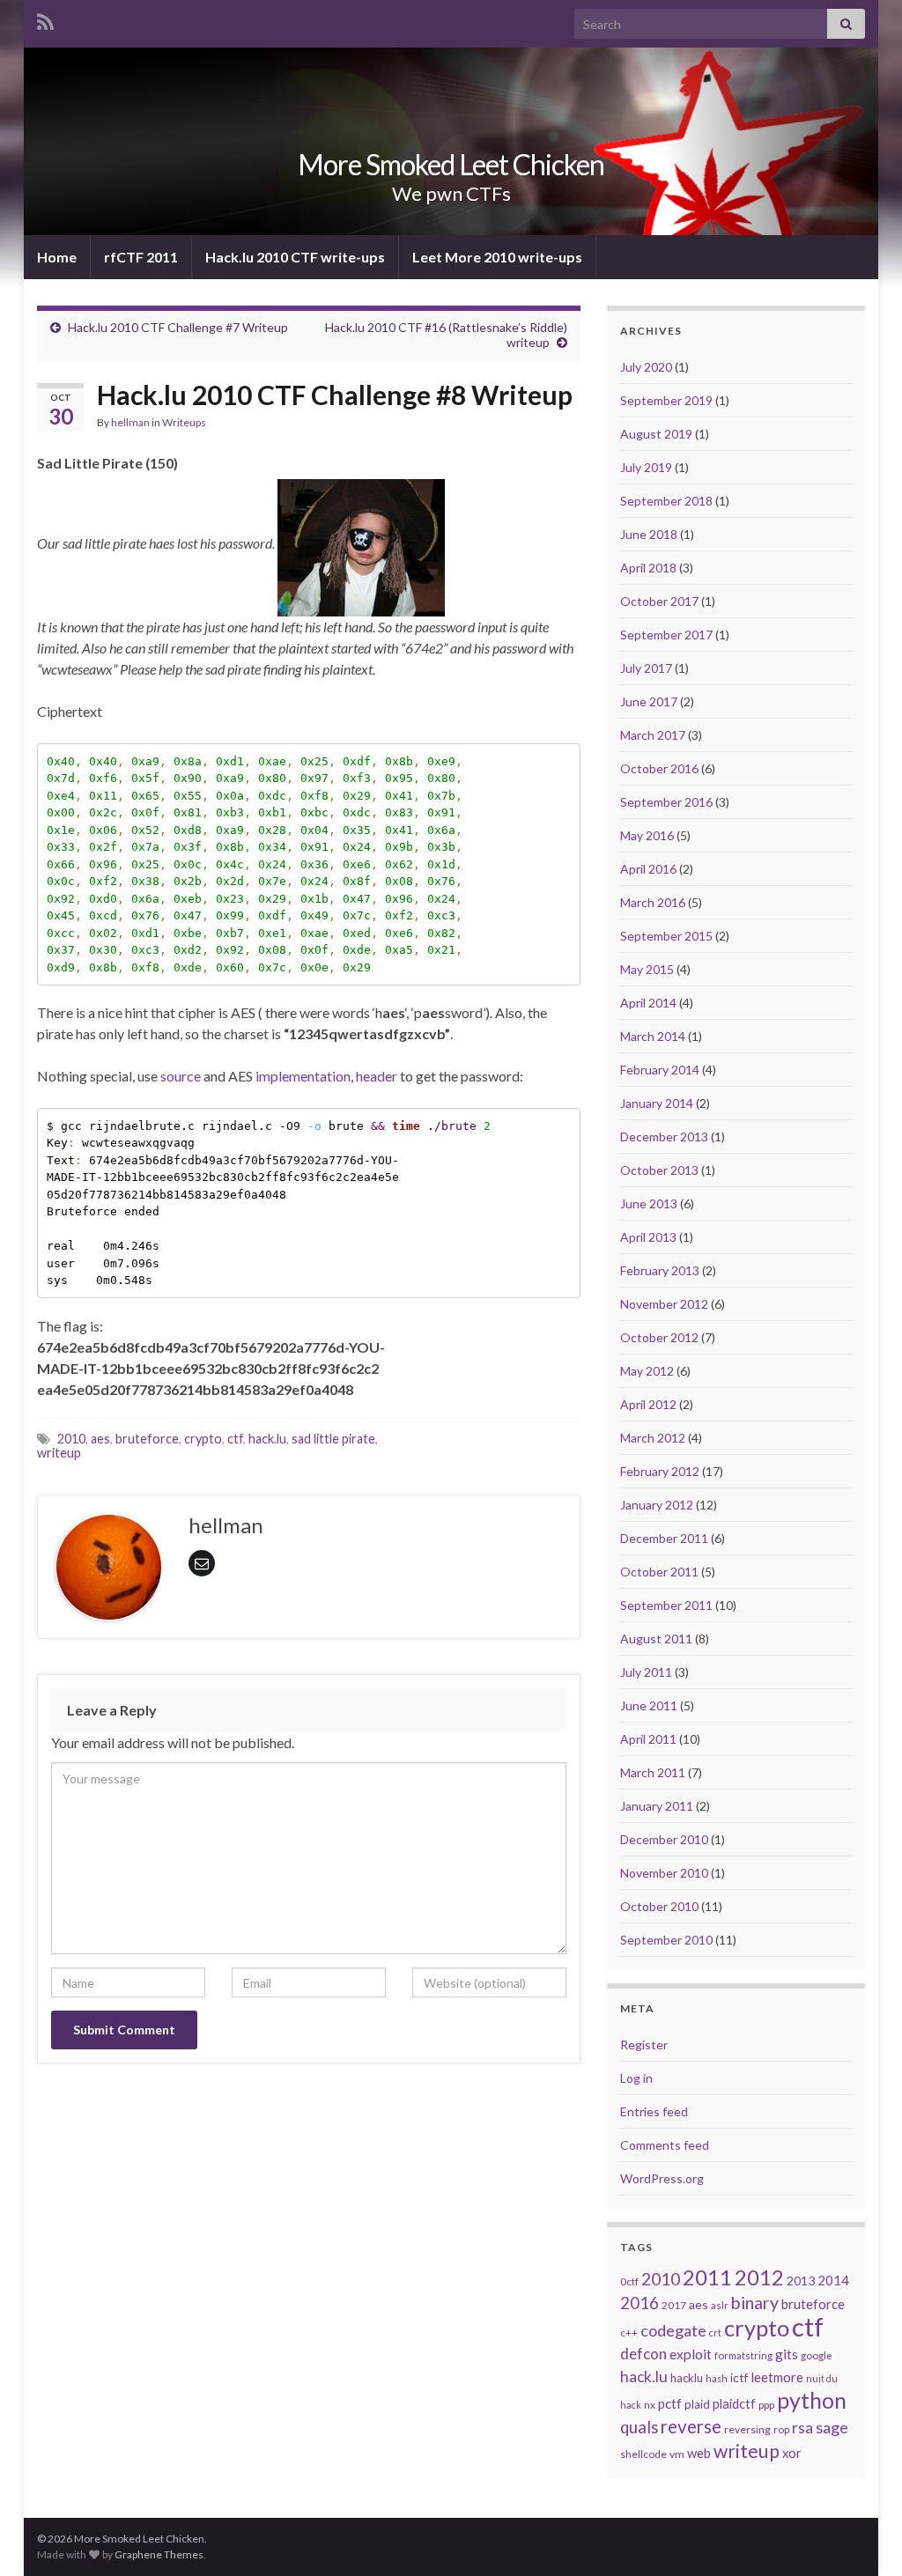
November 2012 (664, 1304)
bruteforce (147, 1439)
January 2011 (657, 1806)
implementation (303, 1076)
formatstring (743, 2355)
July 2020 (646, 367)
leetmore (777, 2377)
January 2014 (657, 1103)
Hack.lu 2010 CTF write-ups (295, 257)
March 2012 (653, 1438)
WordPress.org (662, 2178)
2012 (759, 2277)
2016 (640, 2303)
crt (715, 2332)
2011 (707, 2277)
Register (644, 2045)
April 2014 (648, 1003)
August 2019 (656, 434)
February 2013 (660, 1270)
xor (792, 2453)
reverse (691, 2426)
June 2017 (649, 701)
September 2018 (666, 501)
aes (100, 1439)
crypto (203, 1439)
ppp (766, 2405)
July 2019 (646, 467)
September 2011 (666, 1605)
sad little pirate (333, 1439)
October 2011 (659, 1572)
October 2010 (659, 1906)
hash (717, 2378)
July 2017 (646, 668)
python (812, 2400)
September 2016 (666, 802)
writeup (59, 1453)
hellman (130, 422)
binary (755, 2303)
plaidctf (734, 2404)
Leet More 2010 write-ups (497, 257)
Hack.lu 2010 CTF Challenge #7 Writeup (178, 327)
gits (787, 2354)
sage (832, 2427)
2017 (674, 2305)
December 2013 (664, 1137)
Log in (636, 2078)
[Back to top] (862, 2536)
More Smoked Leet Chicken (451, 164)
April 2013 (648, 1237)
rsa (802, 2428)
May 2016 (647, 835)
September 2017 (666, 635)
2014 (833, 2280)
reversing (747, 2429)
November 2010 (664, 1873)
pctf (670, 2403)
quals (639, 2427)
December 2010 (664, 1839)
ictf (739, 2378)
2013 (801, 2281)
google (817, 2355)
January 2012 (657, 1505)
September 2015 (666, 936)
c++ (629, 2332)
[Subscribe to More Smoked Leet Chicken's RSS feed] (45, 19)
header (377, 1076)
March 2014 (653, 1036)
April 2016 (648, 869)
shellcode (643, 2454)
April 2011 (648, 1739)
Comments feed (665, 2145)
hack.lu (267, 1439)
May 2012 (647, 1371)
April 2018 (648, 568)
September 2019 (666, 400)
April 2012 (648, 1404)
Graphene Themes (159, 2554)
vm (677, 2454)
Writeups (184, 422)
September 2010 (666, 1940)
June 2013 (649, 1203)
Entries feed (654, 2111)
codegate (673, 2330)
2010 (71, 1439)
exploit (691, 2354)
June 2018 (649, 534)
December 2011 (664, 1538)
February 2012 (660, 1471)
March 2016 (653, 902)
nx (650, 2405)
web (699, 2453)
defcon (643, 2354)
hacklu (687, 2378)
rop (781, 2429)
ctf (235, 1439)
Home (57, 257)
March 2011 (653, 1772)
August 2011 (656, 1639)
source (181, 1076)
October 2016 (659, 768)
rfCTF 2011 (141, 257)
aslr (720, 2305)
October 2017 (659, 601)
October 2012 (659, 1337)
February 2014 (660, 1070)
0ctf (629, 2281)
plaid (697, 2404)
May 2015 (647, 969)
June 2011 (649, 1705)
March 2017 (653, 735)
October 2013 (659, 1170)
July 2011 (646, 1672)
